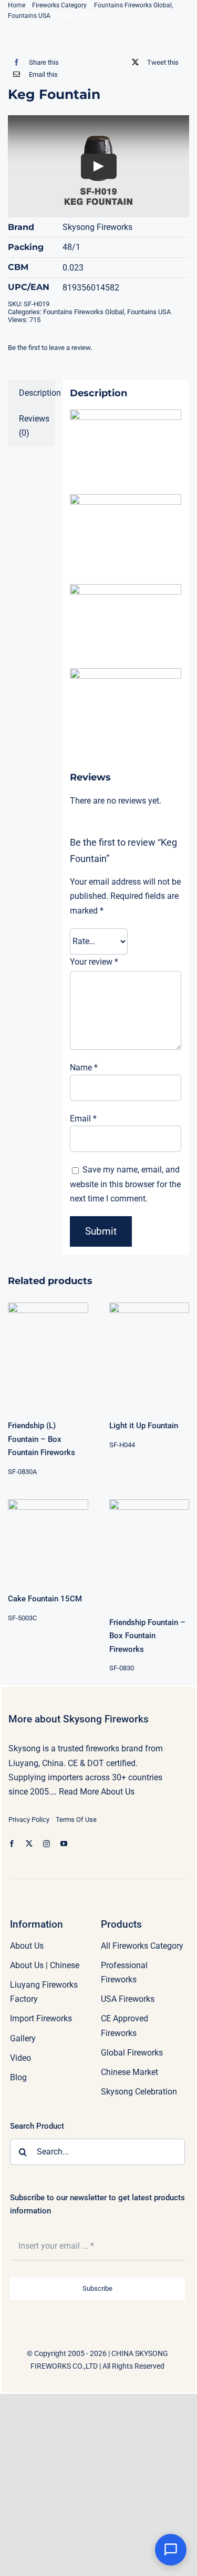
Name (84, 1068)
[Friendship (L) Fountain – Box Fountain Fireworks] (48, 1354)
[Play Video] (99, 166)
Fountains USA (149, 312)
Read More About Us (97, 1792)
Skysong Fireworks (97, 227)
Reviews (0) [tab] (34, 426)
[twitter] (29, 1844)
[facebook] (12, 1844)
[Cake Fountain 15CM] (48, 1540)
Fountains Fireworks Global (84, 312)
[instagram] (46, 1844)
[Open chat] (171, 2550)
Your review (94, 962)
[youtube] (64, 1844)
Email (83, 1119)
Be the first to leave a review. (50, 348)
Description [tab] (37, 393)
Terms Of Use (76, 1820)
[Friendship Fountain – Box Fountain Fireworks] (149, 1551)
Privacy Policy (29, 1820)
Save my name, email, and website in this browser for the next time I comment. (125, 1184)
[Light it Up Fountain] (149, 1354)
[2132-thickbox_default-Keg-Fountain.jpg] (98, 36)
